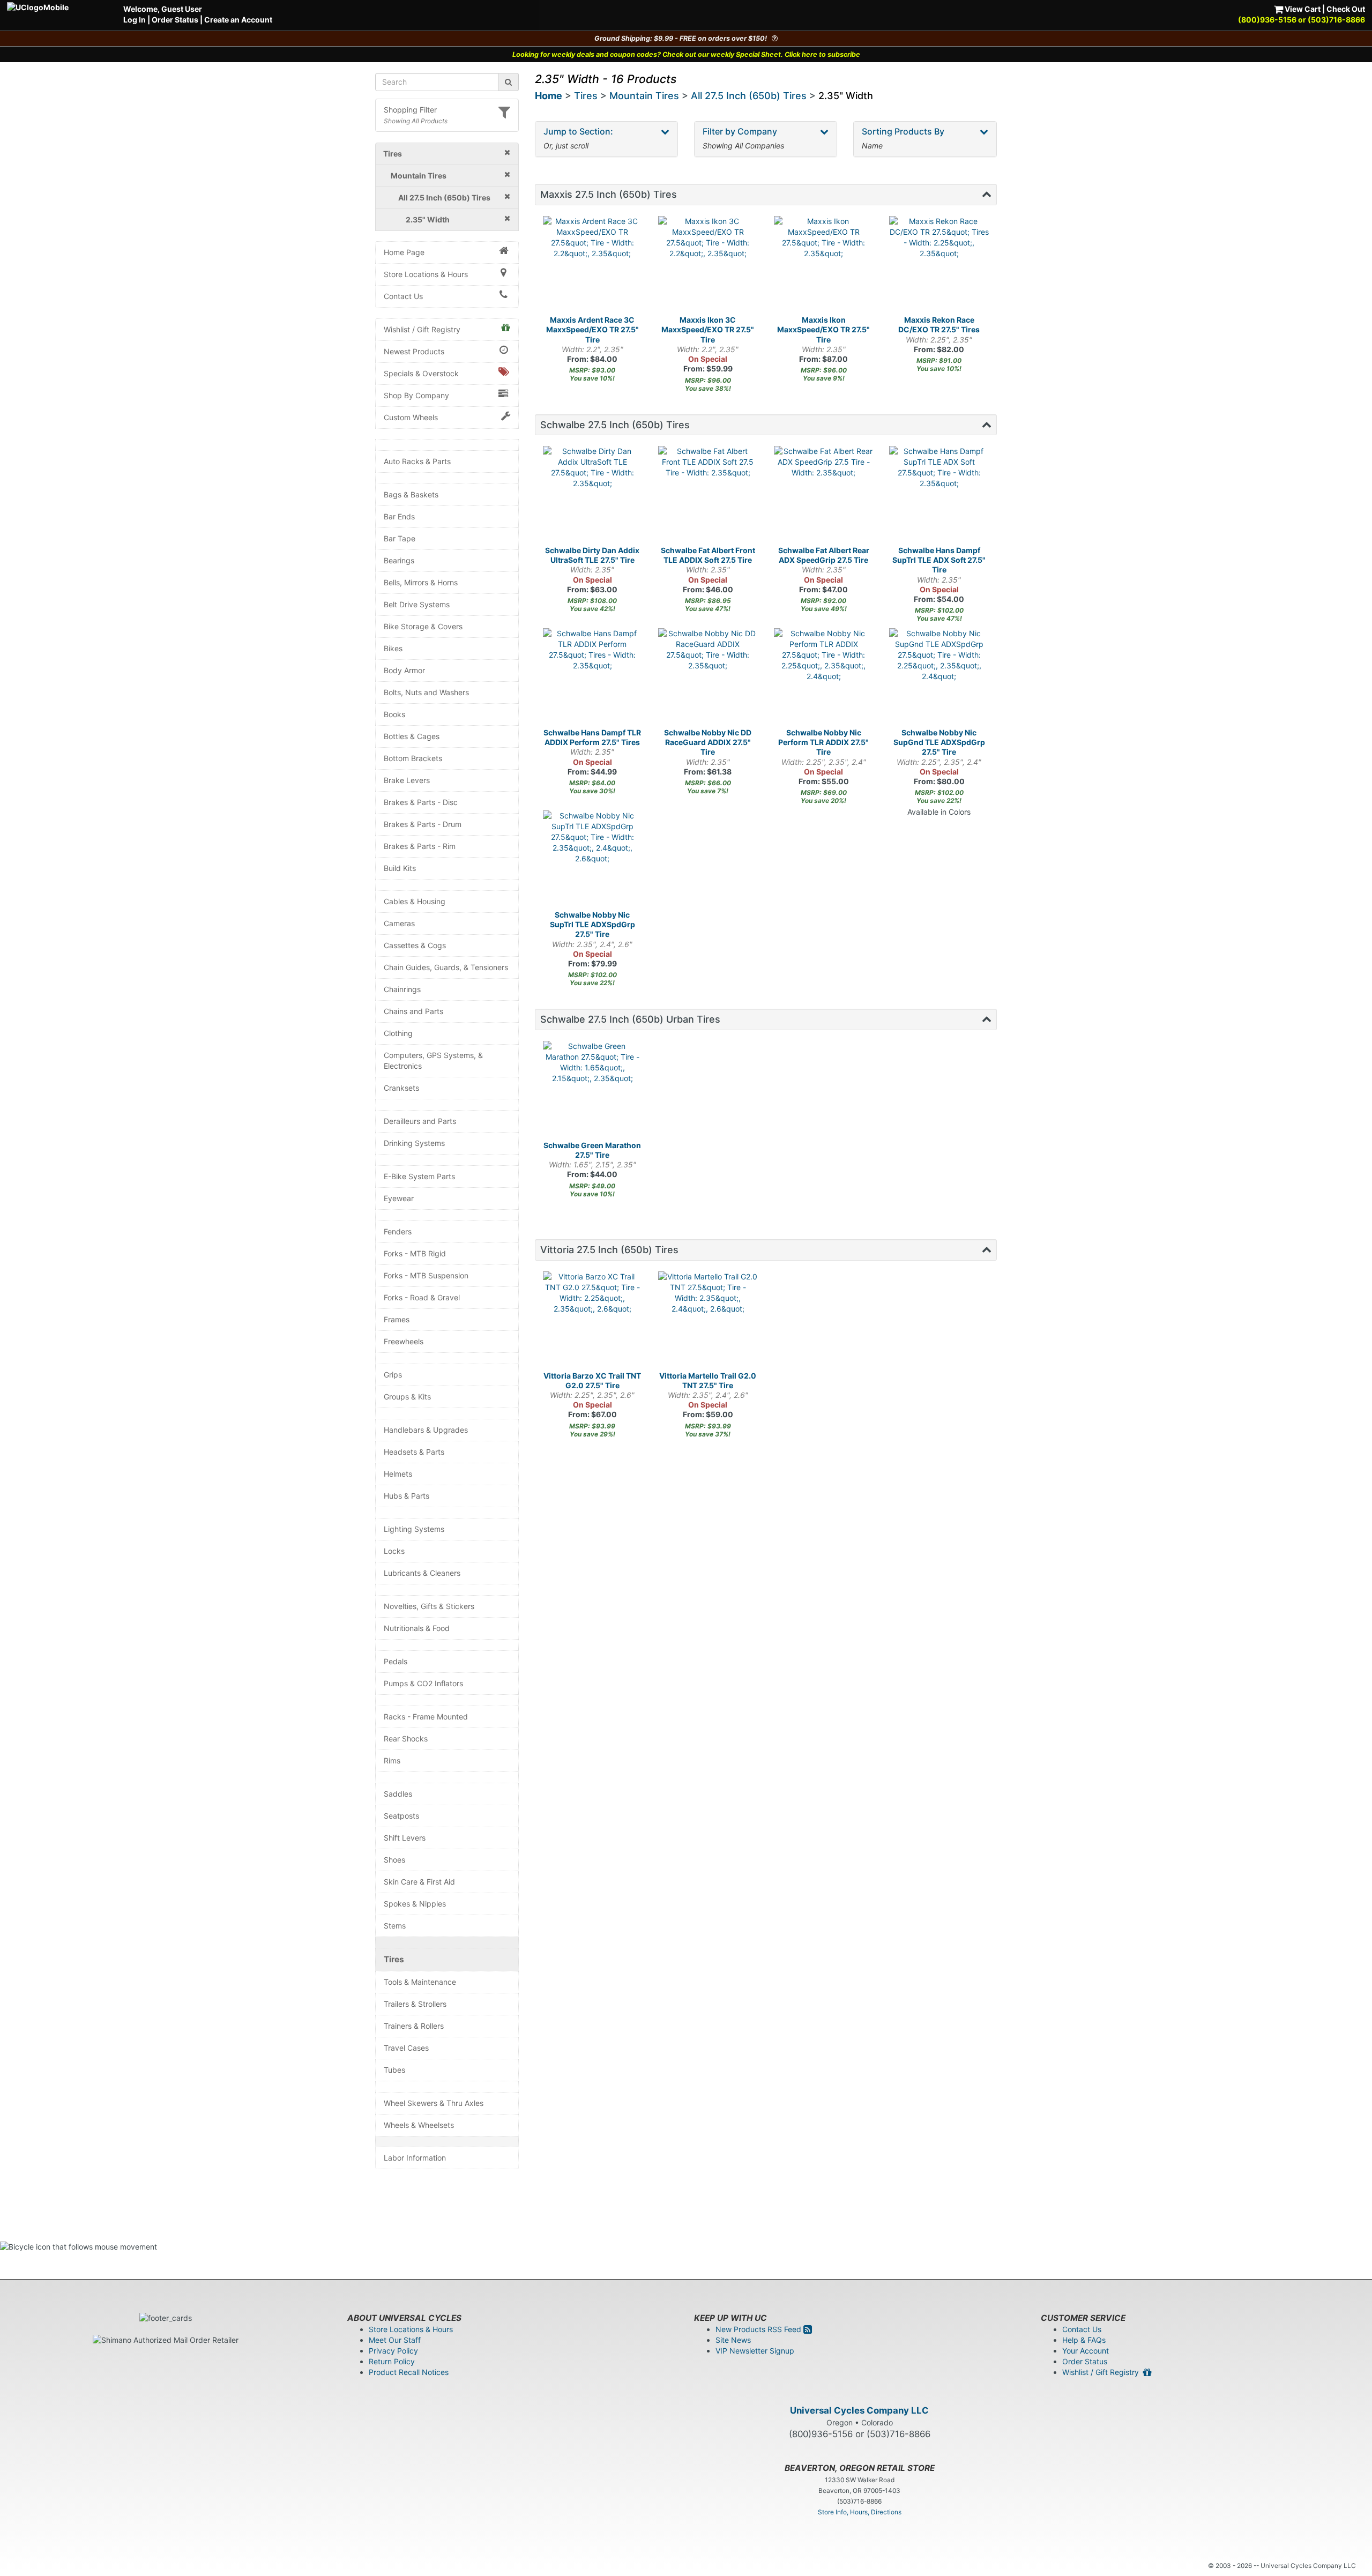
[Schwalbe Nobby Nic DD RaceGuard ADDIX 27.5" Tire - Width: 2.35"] (708, 678)
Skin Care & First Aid (419, 1882)
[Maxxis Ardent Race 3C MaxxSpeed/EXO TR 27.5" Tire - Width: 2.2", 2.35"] (593, 266)
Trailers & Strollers (415, 2004)
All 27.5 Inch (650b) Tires (749, 96)
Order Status (175, 20)
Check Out (1346, 9)
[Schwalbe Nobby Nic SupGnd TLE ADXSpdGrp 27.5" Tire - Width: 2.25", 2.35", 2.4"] (939, 678)
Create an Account (238, 20)
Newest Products (414, 351)
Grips (393, 1375)
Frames (397, 1319)
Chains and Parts (413, 1011)
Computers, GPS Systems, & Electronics (433, 1060)
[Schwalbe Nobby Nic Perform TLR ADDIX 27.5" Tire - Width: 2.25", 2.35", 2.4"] (824, 678)
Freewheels (404, 1341)
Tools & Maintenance (420, 1982)
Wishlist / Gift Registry (422, 329)
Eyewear (399, 1198)
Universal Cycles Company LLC (859, 2410)
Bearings (399, 560)
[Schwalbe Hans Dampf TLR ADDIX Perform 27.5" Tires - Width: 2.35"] (593, 678)
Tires (394, 1959)
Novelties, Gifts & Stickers (429, 1606)
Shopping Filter (410, 110)
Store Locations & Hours (426, 274)
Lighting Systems (414, 1529)
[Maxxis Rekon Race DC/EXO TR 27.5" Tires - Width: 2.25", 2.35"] (939, 266)
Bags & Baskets (411, 494)
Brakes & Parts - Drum (423, 824)
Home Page (404, 252)
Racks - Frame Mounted (426, 1717)
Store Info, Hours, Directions (860, 2512)
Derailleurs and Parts (420, 1121)
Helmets (398, 1474)
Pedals (396, 1661)
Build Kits (400, 868)
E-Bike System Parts (419, 1176)
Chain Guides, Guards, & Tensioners (446, 967)
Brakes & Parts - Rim (420, 846)
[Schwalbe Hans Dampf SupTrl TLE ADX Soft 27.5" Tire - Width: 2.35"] (939, 496)
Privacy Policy (393, 2351)
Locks (394, 1551)
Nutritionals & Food (417, 1628)
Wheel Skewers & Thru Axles (434, 2103)
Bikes (393, 648)
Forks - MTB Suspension (426, 1275)
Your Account (1086, 2351)
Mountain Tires (644, 96)
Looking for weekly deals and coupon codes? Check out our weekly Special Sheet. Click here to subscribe (686, 54)
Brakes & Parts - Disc (421, 802)
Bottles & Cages (412, 736)
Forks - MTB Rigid (415, 1253)
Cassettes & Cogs (415, 945)
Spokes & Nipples (415, 1904)
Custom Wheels (411, 417)
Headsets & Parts (414, 1452)
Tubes (394, 2070)
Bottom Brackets (413, 758)
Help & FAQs (1084, 2340)
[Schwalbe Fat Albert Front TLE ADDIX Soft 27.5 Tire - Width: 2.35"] (708, 496)
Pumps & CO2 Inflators (423, 1683)
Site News (733, 2340)
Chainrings (402, 989)
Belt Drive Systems (417, 604)
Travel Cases (406, 2048)
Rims (392, 1760)
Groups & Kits (407, 1397)
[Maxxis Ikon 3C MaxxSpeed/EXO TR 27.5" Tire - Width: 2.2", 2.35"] (708, 266)
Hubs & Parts (407, 1496)
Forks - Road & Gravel (422, 1297)
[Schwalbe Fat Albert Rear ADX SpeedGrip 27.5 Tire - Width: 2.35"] (824, 496)
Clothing (398, 1033)
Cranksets (401, 1088)
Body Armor (404, 670)
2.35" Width (846, 96)
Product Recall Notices (409, 2372)
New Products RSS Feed (759, 2329)
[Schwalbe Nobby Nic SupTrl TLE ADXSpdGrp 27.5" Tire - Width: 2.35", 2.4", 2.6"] (593, 860)
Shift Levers (405, 1838)
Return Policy (392, 2361)
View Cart (1302, 9)
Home (549, 96)
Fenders (398, 1231)
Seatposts (401, 1816)
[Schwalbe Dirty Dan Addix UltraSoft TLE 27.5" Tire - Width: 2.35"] (593, 496)
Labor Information (415, 2158)
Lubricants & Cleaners (422, 1573)
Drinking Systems (414, 1143)
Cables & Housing (415, 901)
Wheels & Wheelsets (419, 2125)
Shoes (394, 1860)
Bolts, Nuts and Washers (426, 692)
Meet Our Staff (395, 2340)
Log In (135, 20)
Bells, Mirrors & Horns (421, 582)
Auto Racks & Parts (417, 461)
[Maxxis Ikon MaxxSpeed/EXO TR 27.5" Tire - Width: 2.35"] (824, 266)
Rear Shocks (406, 1739)
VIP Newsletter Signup (755, 2351)
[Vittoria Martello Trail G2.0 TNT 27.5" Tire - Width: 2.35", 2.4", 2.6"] (708, 1321)
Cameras (399, 923)
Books (394, 714)
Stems (395, 1926)
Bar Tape (400, 538)
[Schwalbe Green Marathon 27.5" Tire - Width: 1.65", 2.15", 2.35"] (593, 1091)
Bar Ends (399, 516)
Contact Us (403, 296)
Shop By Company (416, 395)
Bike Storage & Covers (423, 626)
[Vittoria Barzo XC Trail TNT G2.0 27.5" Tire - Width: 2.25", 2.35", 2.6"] (593, 1321)
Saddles (398, 1794)
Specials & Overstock (421, 373)
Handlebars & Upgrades (426, 1430)
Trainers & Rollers (414, 2026)
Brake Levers (407, 780)
